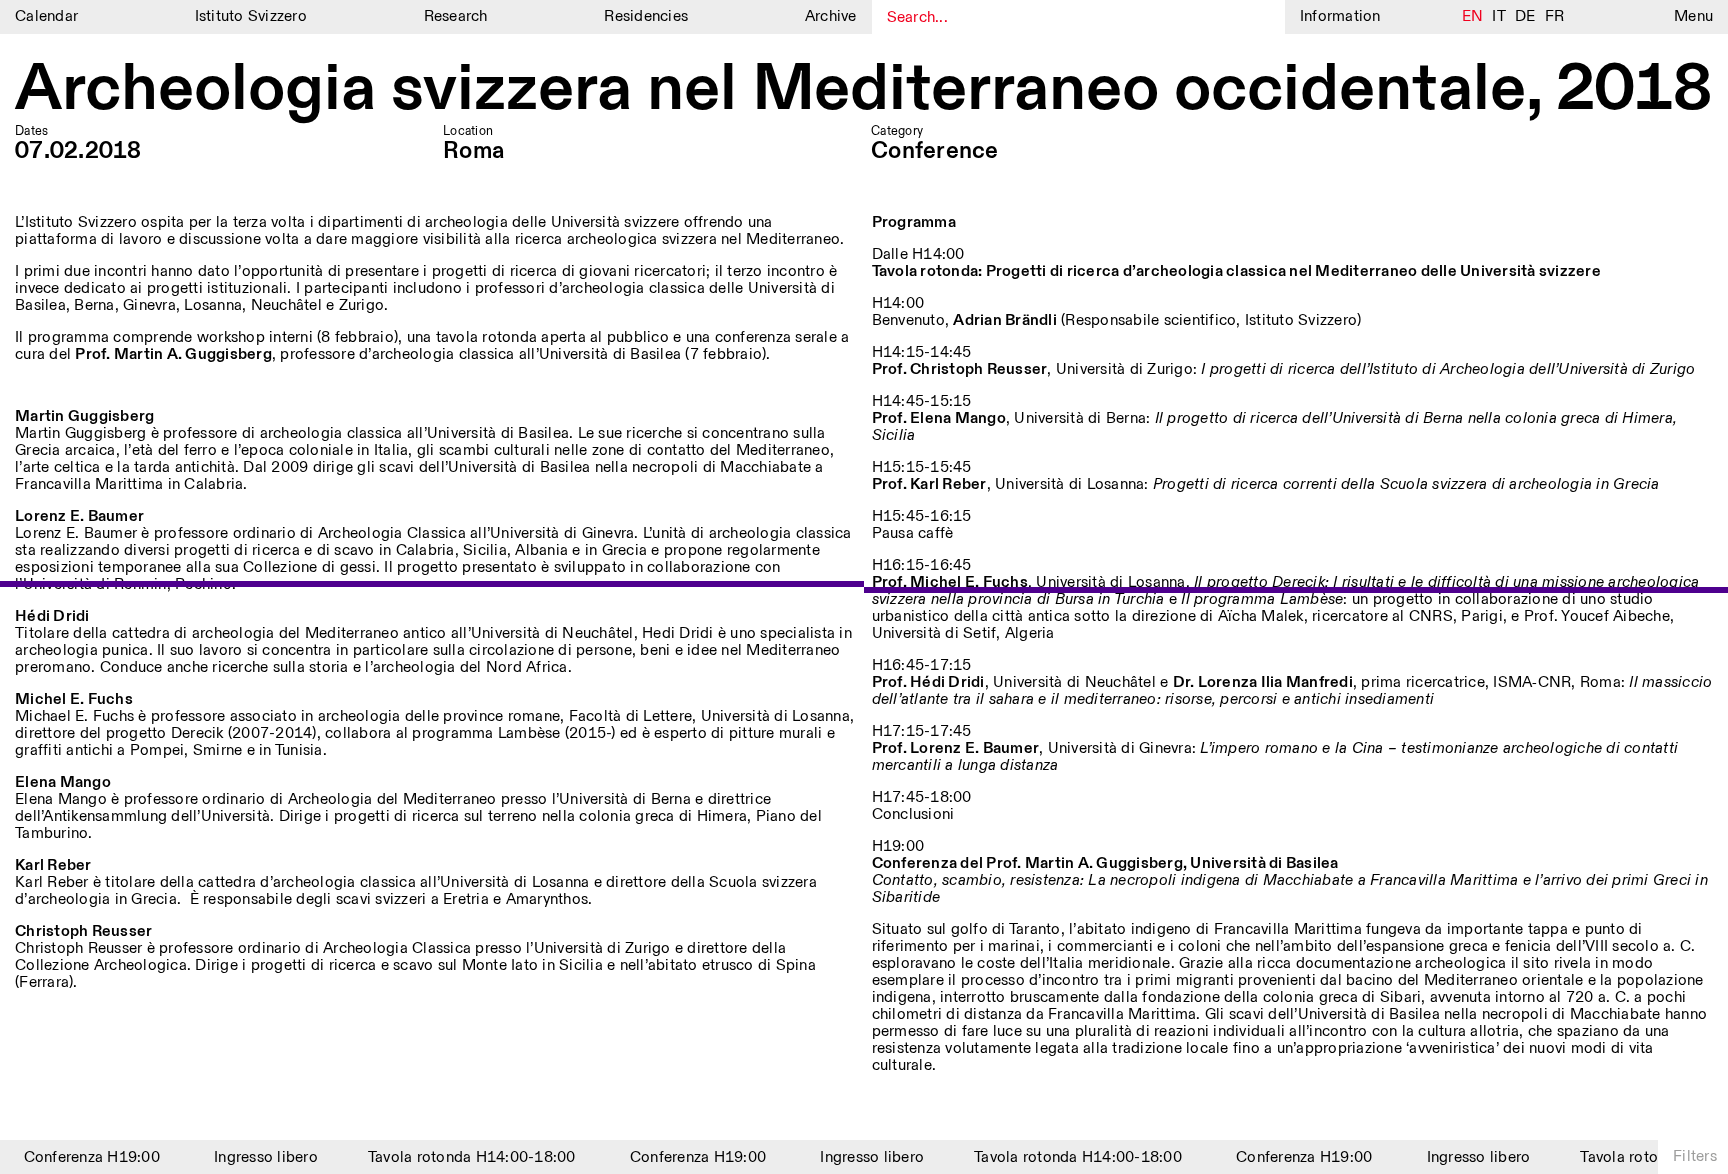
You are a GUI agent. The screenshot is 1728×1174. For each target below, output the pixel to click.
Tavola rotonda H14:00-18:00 (461, 1157)
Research (456, 16)
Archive (831, 16)
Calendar (46, 16)
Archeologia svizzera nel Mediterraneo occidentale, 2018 (863, 90)
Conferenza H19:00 (81, 1157)
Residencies (646, 16)
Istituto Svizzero (251, 16)
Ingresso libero (256, 1157)
